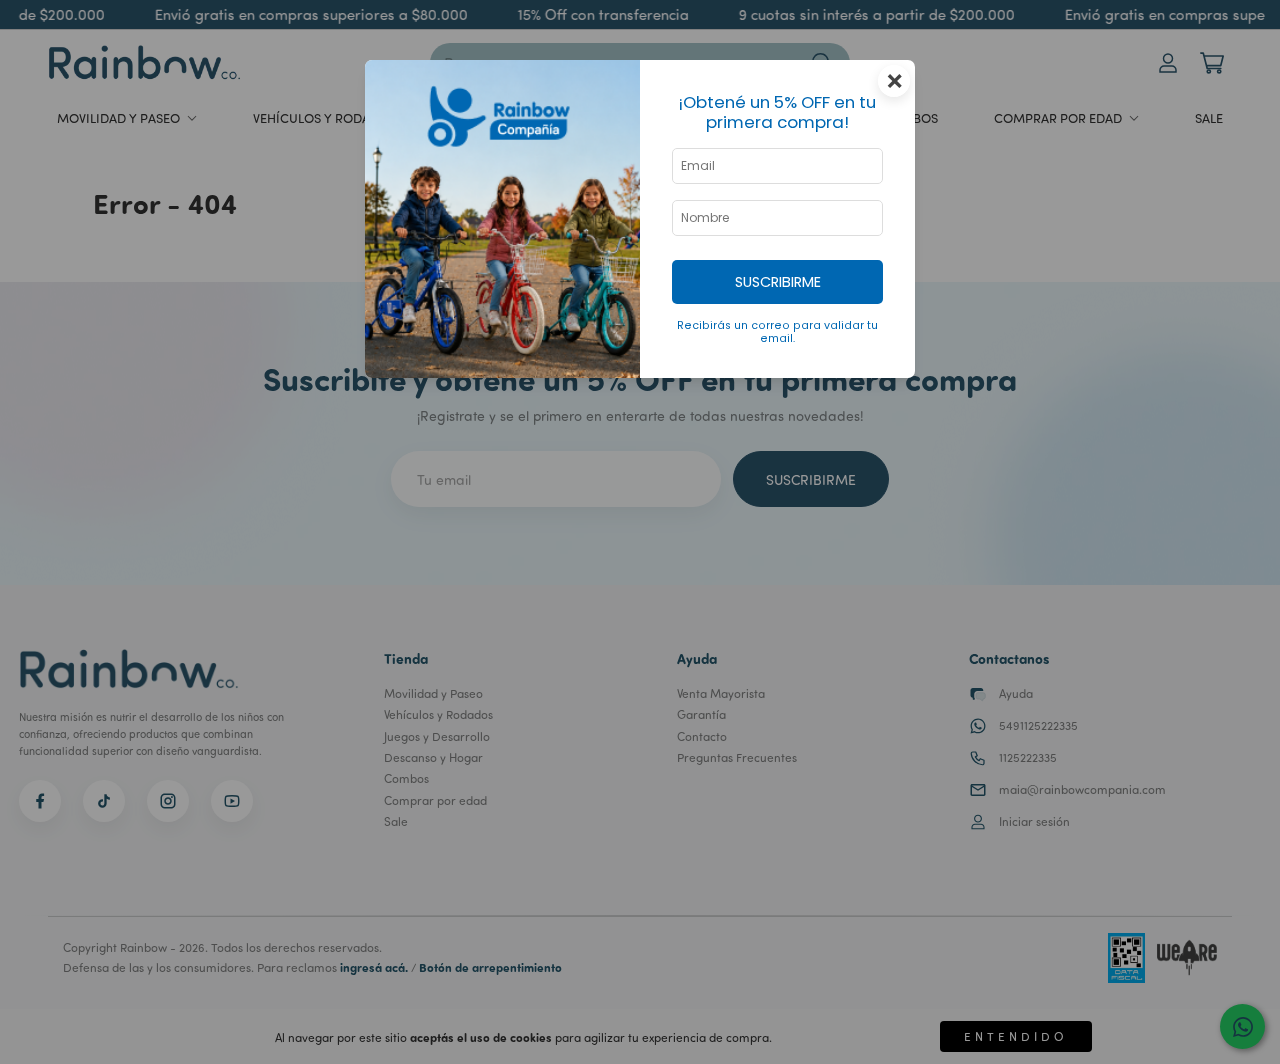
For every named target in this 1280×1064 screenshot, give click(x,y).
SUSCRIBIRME (778, 282)
